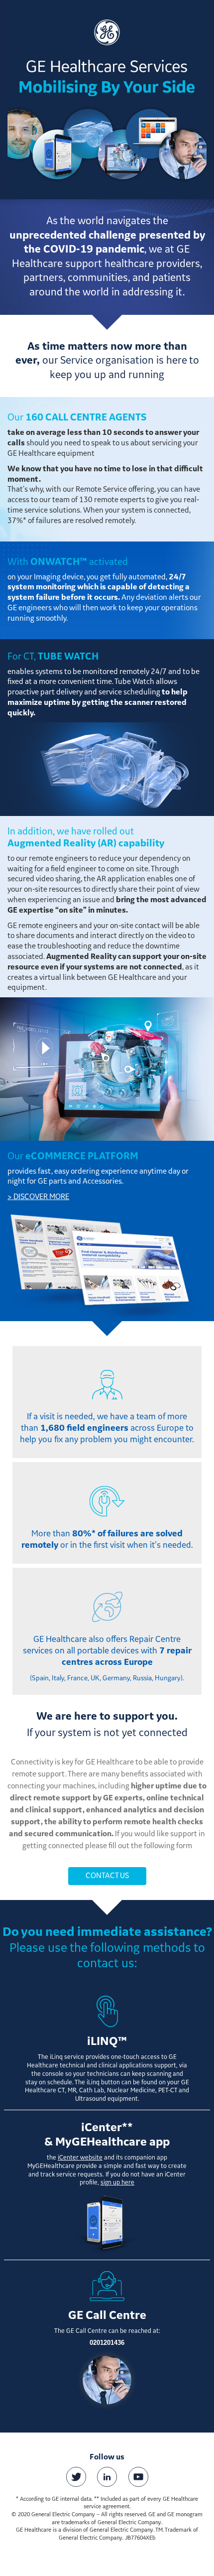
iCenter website (80, 2158)
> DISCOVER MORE (38, 1197)
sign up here (117, 2183)
